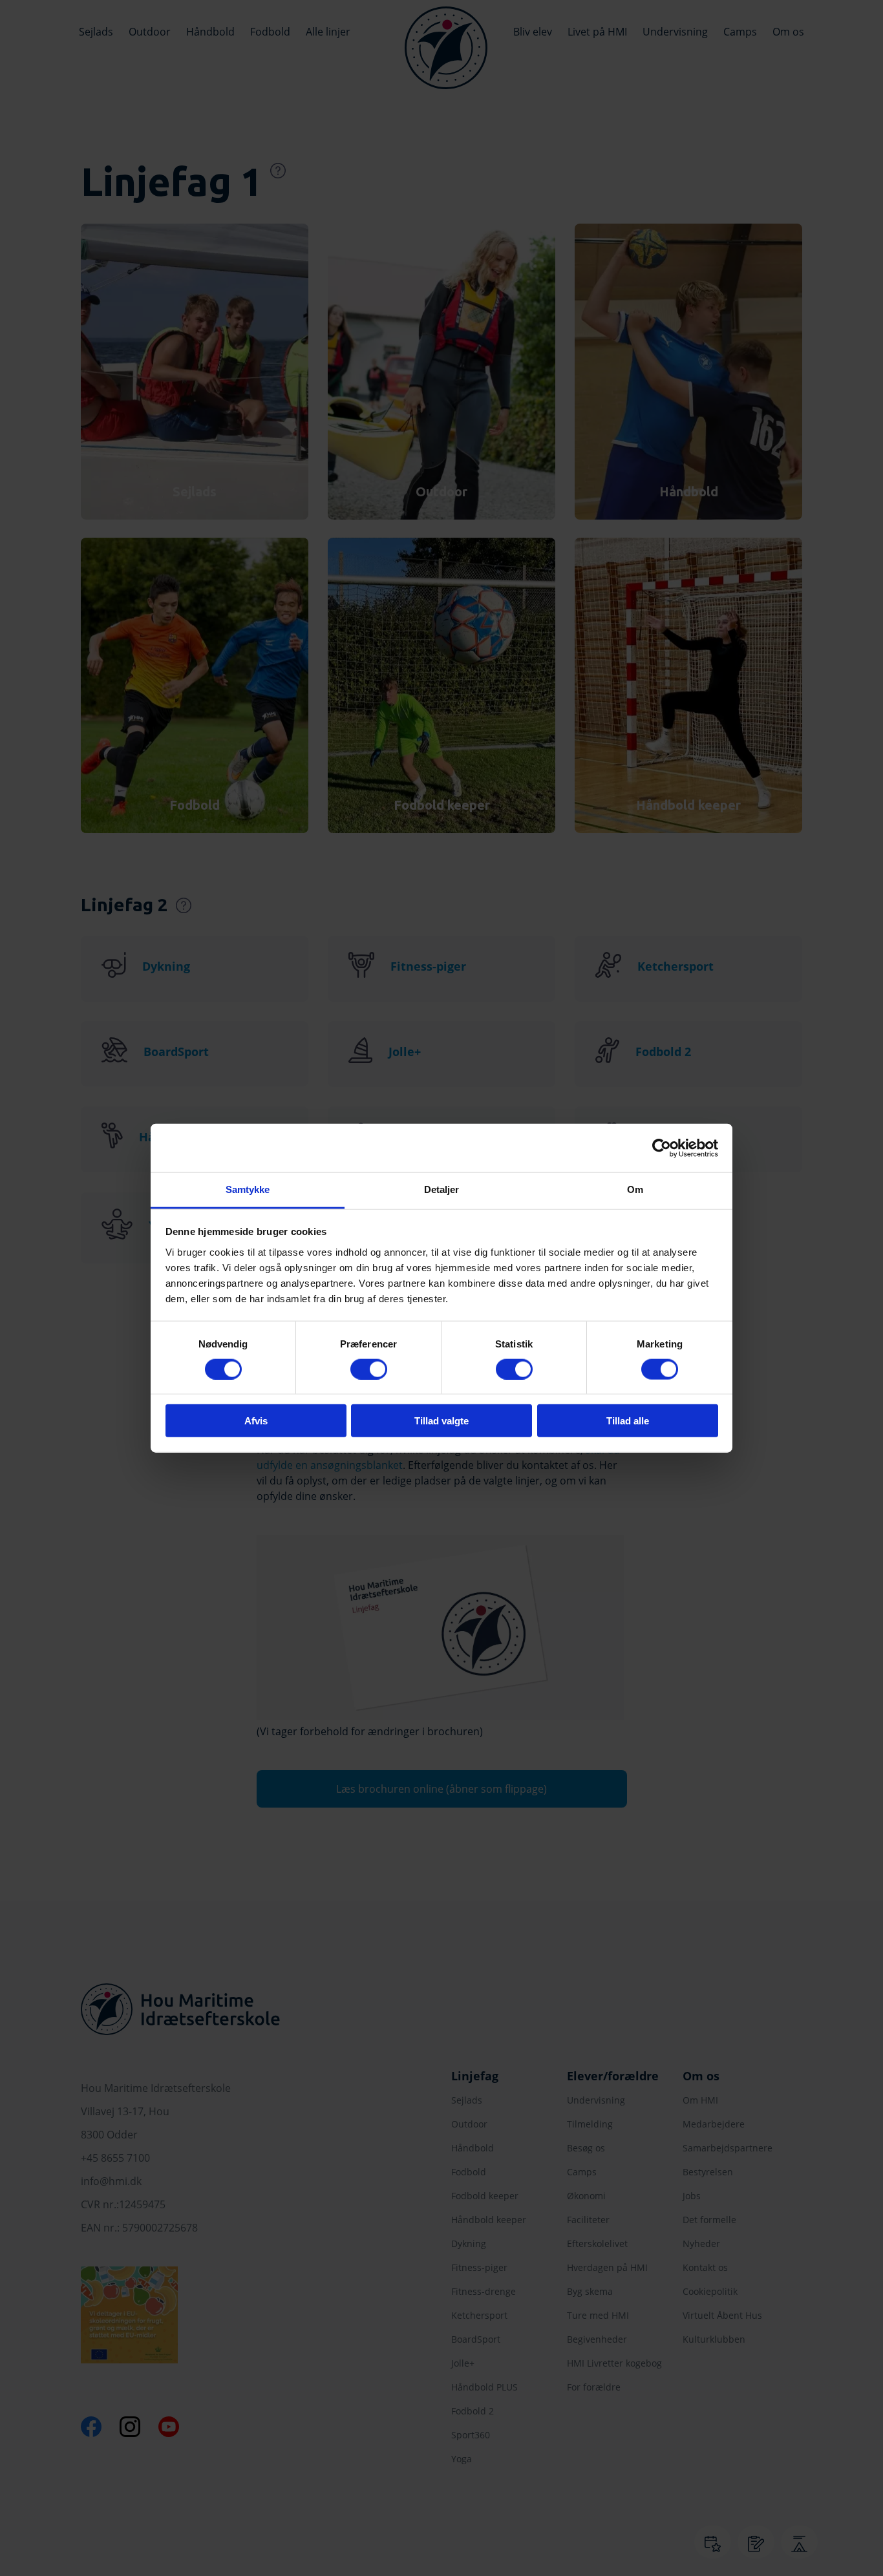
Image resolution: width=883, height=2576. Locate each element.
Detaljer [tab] (442, 1189)
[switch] (369, 1369)
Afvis (256, 1421)
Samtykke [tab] (248, 1189)
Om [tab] (635, 1189)
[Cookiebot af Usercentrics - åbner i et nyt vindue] (662, 1148)
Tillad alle (628, 1421)
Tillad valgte (441, 1421)
